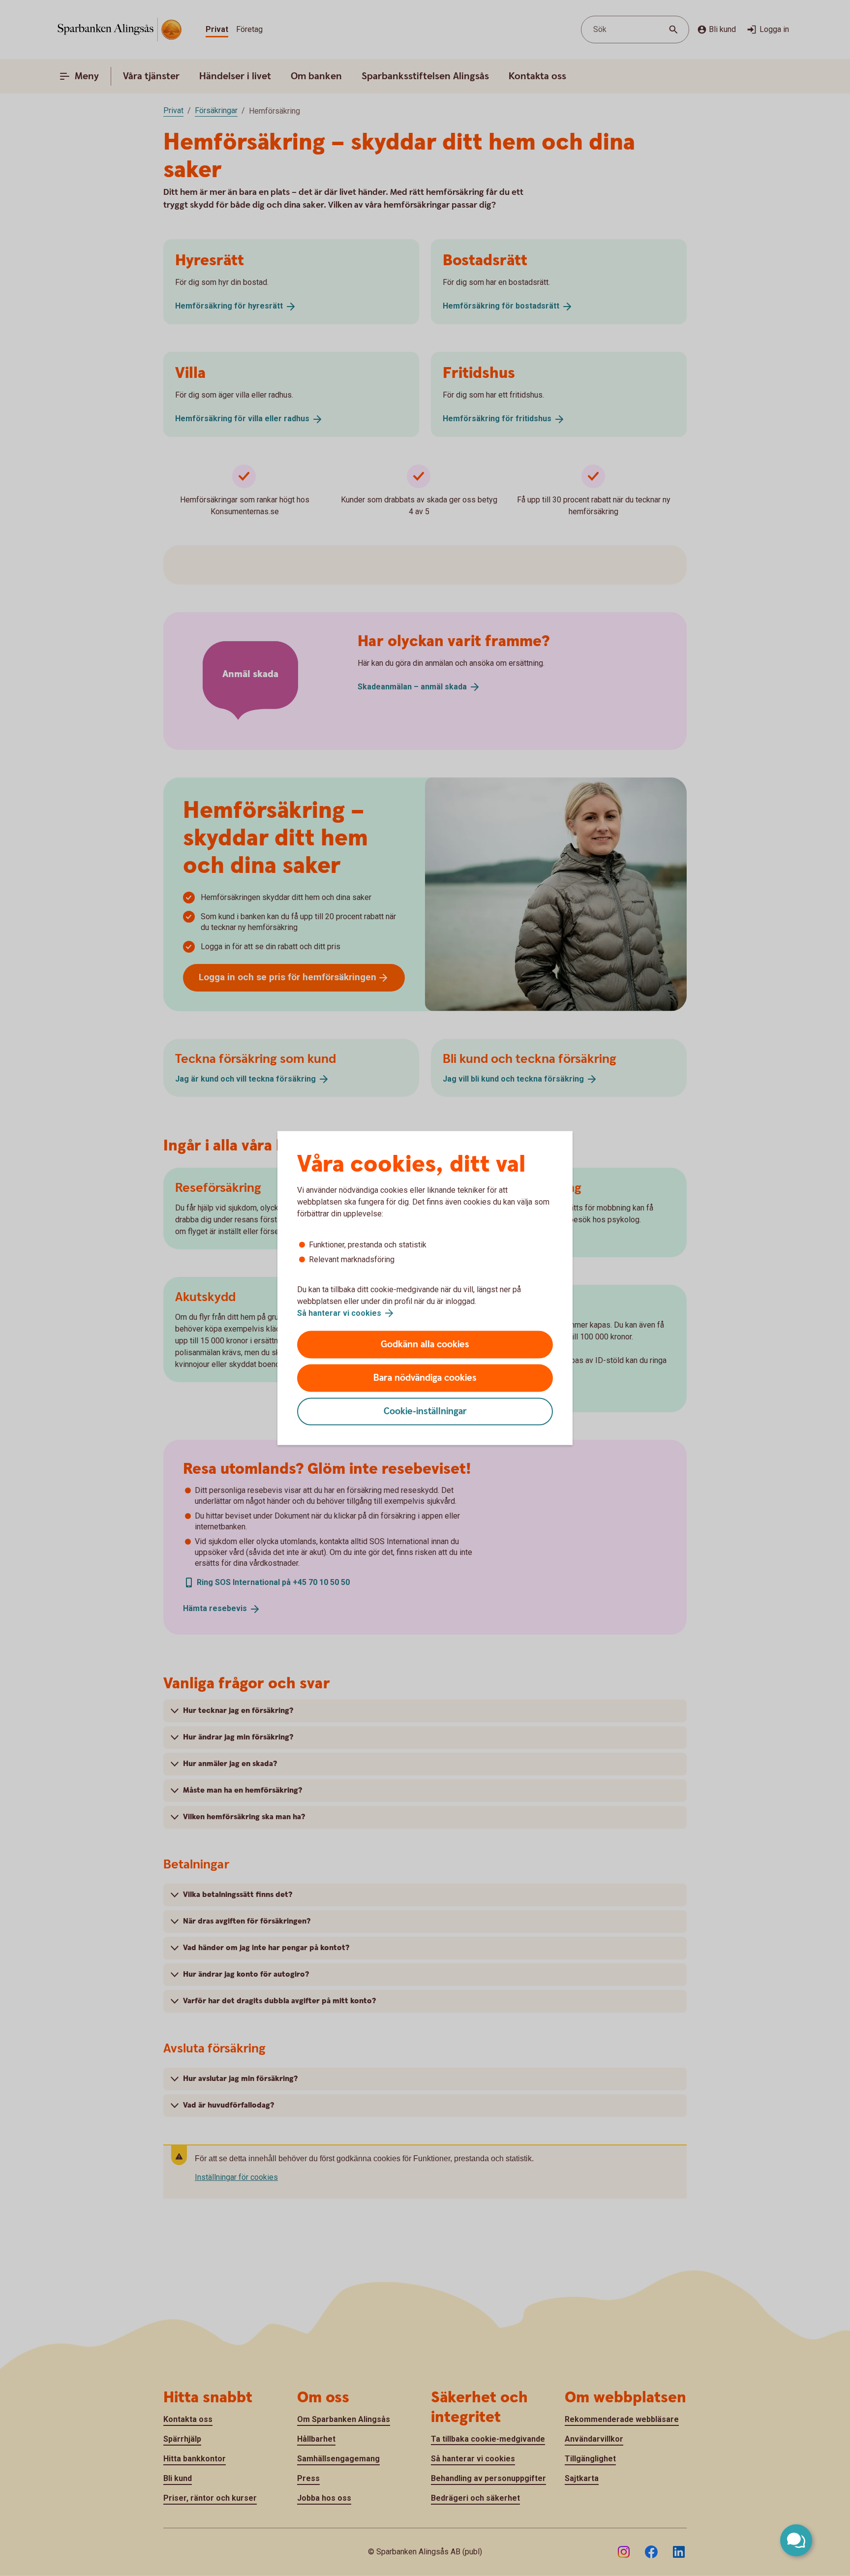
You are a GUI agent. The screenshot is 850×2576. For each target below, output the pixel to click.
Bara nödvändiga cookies (425, 1378)
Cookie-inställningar (425, 1412)
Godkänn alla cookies (425, 1345)
